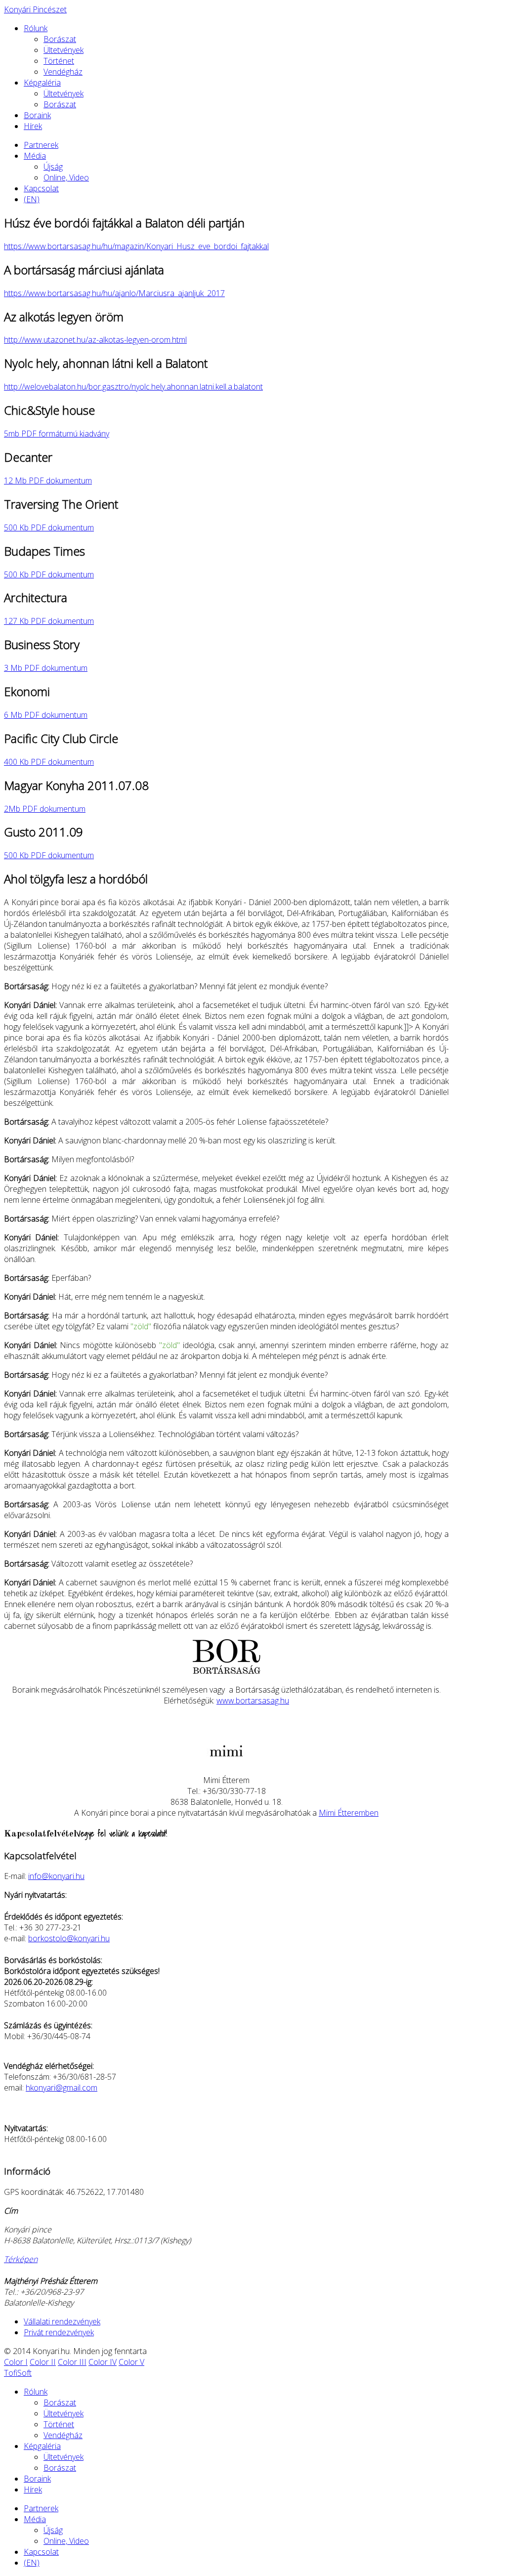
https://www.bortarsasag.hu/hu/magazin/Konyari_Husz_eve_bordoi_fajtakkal (136, 246)
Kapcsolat (41, 188)
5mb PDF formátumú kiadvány (57, 434)
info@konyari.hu (56, 1876)
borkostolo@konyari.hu (69, 1938)
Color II (43, 2362)
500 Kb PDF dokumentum (49, 527)
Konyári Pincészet (35, 9)
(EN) (32, 199)
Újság (53, 167)
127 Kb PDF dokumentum (49, 621)
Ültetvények (63, 50)
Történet (59, 61)
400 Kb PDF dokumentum (49, 762)
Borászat (60, 39)
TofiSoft (18, 2373)
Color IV (103, 2362)
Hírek (33, 126)
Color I (16, 2362)
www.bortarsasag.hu (253, 1701)
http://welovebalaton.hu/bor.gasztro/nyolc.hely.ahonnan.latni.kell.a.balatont (133, 387)
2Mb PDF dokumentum (45, 809)
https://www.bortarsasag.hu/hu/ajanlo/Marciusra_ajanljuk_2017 (114, 293)
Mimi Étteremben (349, 1813)
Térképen (21, 2259)
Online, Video (66, 177)
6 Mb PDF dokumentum (46, 715)
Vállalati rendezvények (62, 2321)
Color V (131, 2362)
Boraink (37, 115)
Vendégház (63, 72)
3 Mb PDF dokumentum (46, 668)
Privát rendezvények (59, 2332)
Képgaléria (42, 83)
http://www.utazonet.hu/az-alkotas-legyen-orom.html (95, 340)
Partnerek (41, 145)
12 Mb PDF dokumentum (48, 480)
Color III (72, 2362)
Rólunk (36, 28)
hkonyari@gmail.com (62, 2088)
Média (35, 156)
